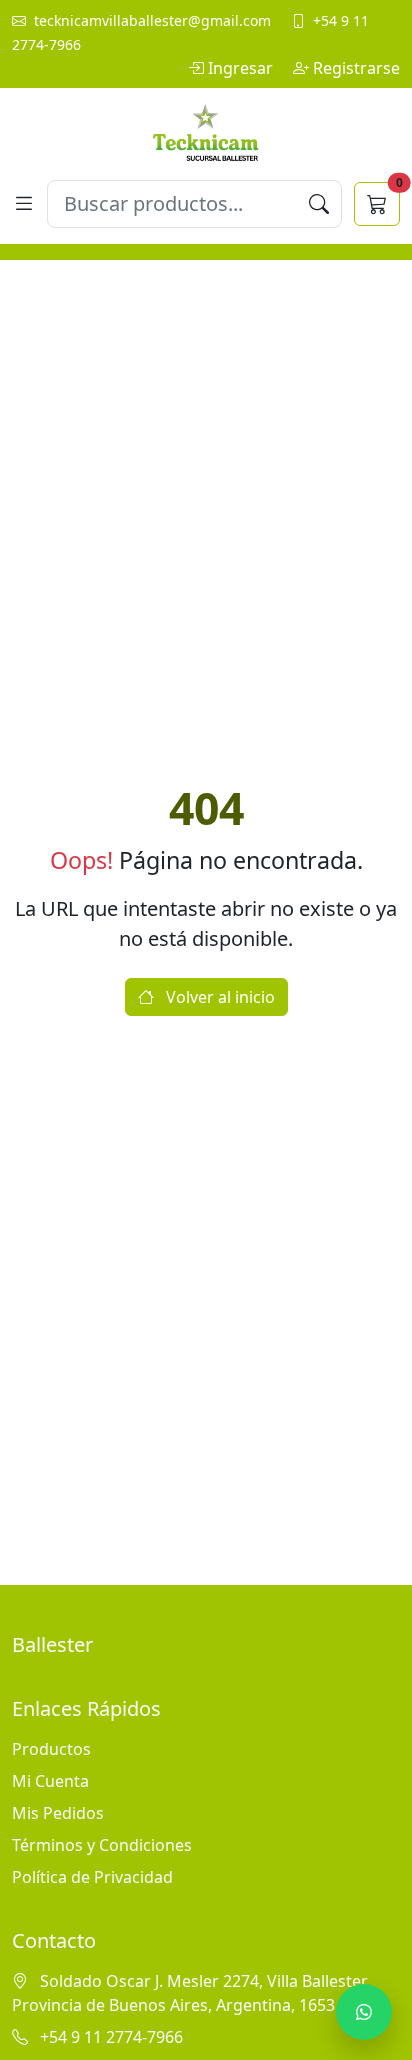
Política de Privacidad (92, 1877)
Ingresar (242, 68)
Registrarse (356, 68)
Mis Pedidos (58, 1813)
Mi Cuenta (50, 1781)
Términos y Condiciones (102, 1845)
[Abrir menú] (23, 203)
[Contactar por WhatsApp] (364, 2012)
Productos (51, 1749)
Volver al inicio (218, 997)
